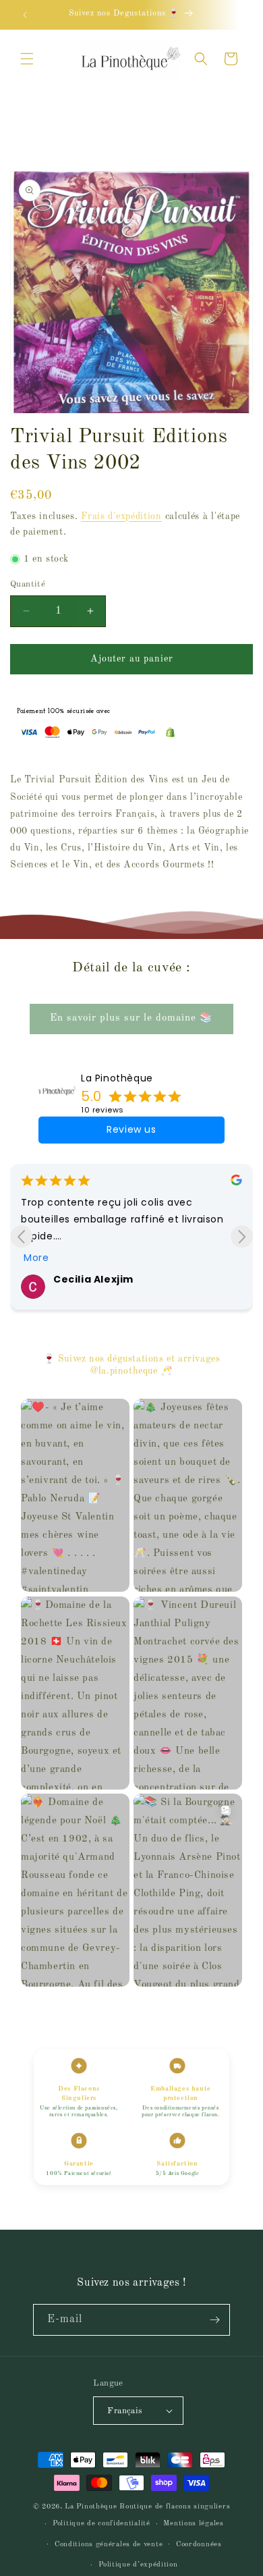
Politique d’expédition (138, 2565)
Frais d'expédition (121, 516)
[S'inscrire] (214, 2320)
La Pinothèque (117, 1078)
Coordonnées (199, 2545)
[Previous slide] (21, 1236)
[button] (27, 59)
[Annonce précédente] (25, 15)
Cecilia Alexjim (93, 1279)
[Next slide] (242, 1236)
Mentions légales (193, 2524)
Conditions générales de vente (109, 2545)
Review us (131, 1129)
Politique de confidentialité (101, 2524)
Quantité (28, 584)
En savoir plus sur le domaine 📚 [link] (131, 1018)
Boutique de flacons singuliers (175, 2507)
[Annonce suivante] (238, 15)
